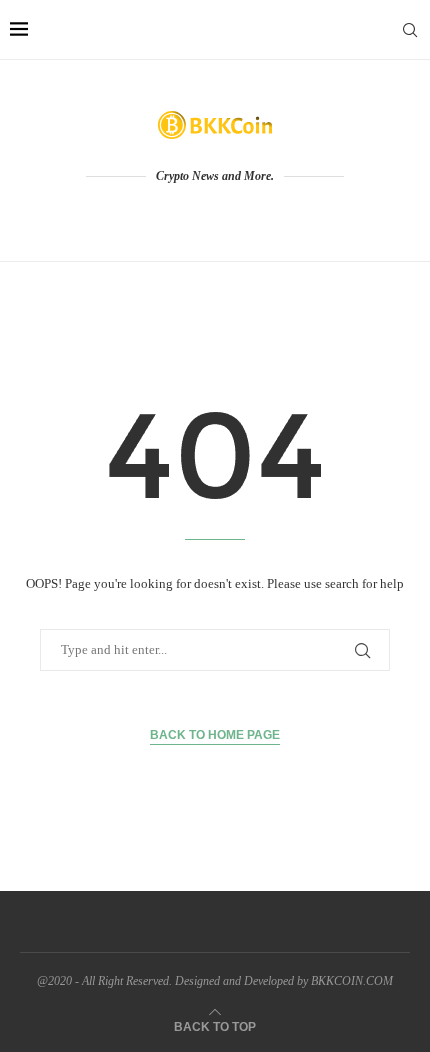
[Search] (410, 30)
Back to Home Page (215, 735)
